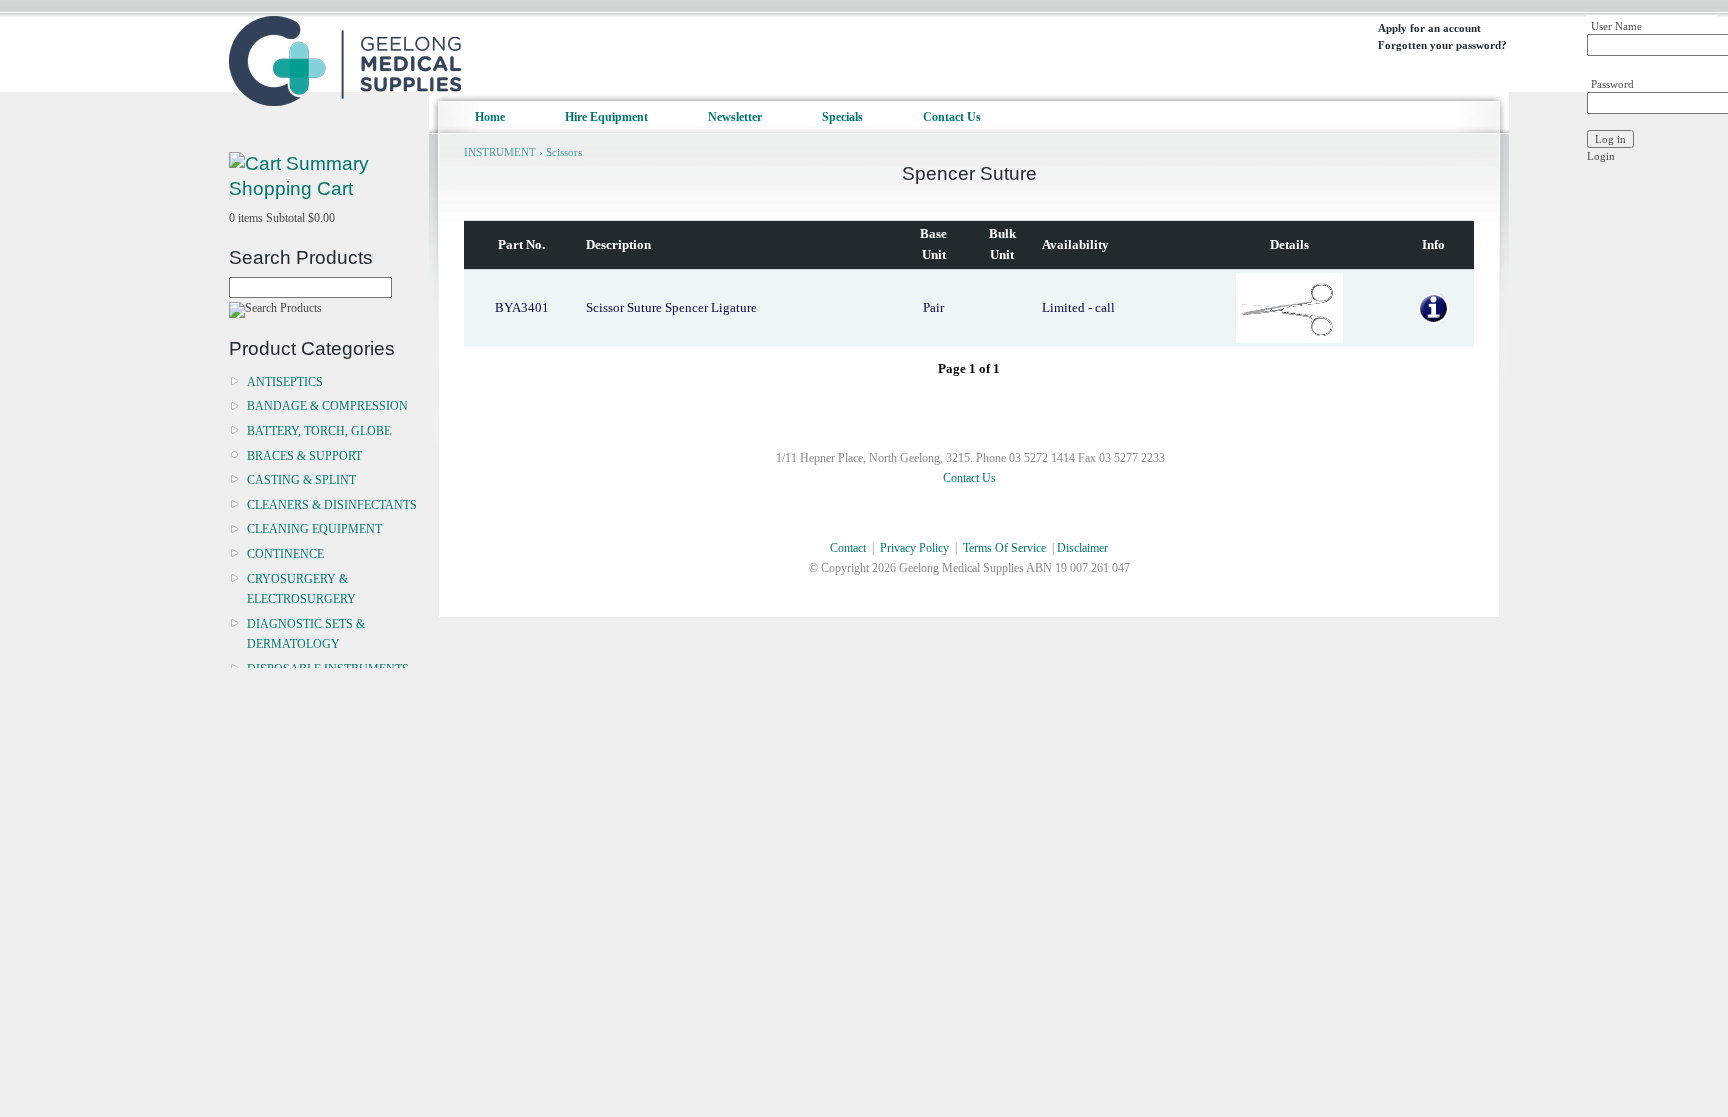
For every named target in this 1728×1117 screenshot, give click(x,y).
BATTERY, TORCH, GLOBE (319, 431)
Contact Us (952, 117)
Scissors (564, 152)
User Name (1616, 26)
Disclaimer (1082, 548)
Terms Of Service (1004, 548)
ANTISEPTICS (285, 382)
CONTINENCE (285, 554)
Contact (848, 548)
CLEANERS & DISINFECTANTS (332, 505)
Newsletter (735, 117)
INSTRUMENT (500, 152)
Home (490, 117)
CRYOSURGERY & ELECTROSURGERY (301, 589)
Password (1612, 84)
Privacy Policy (914, 548)
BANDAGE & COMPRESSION (327, 406)
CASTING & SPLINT (301, 480)
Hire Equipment (606, 117)
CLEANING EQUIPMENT (314, 529)
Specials (842, 117)
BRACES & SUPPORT (304, 456)
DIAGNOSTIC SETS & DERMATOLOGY (306, 634)
